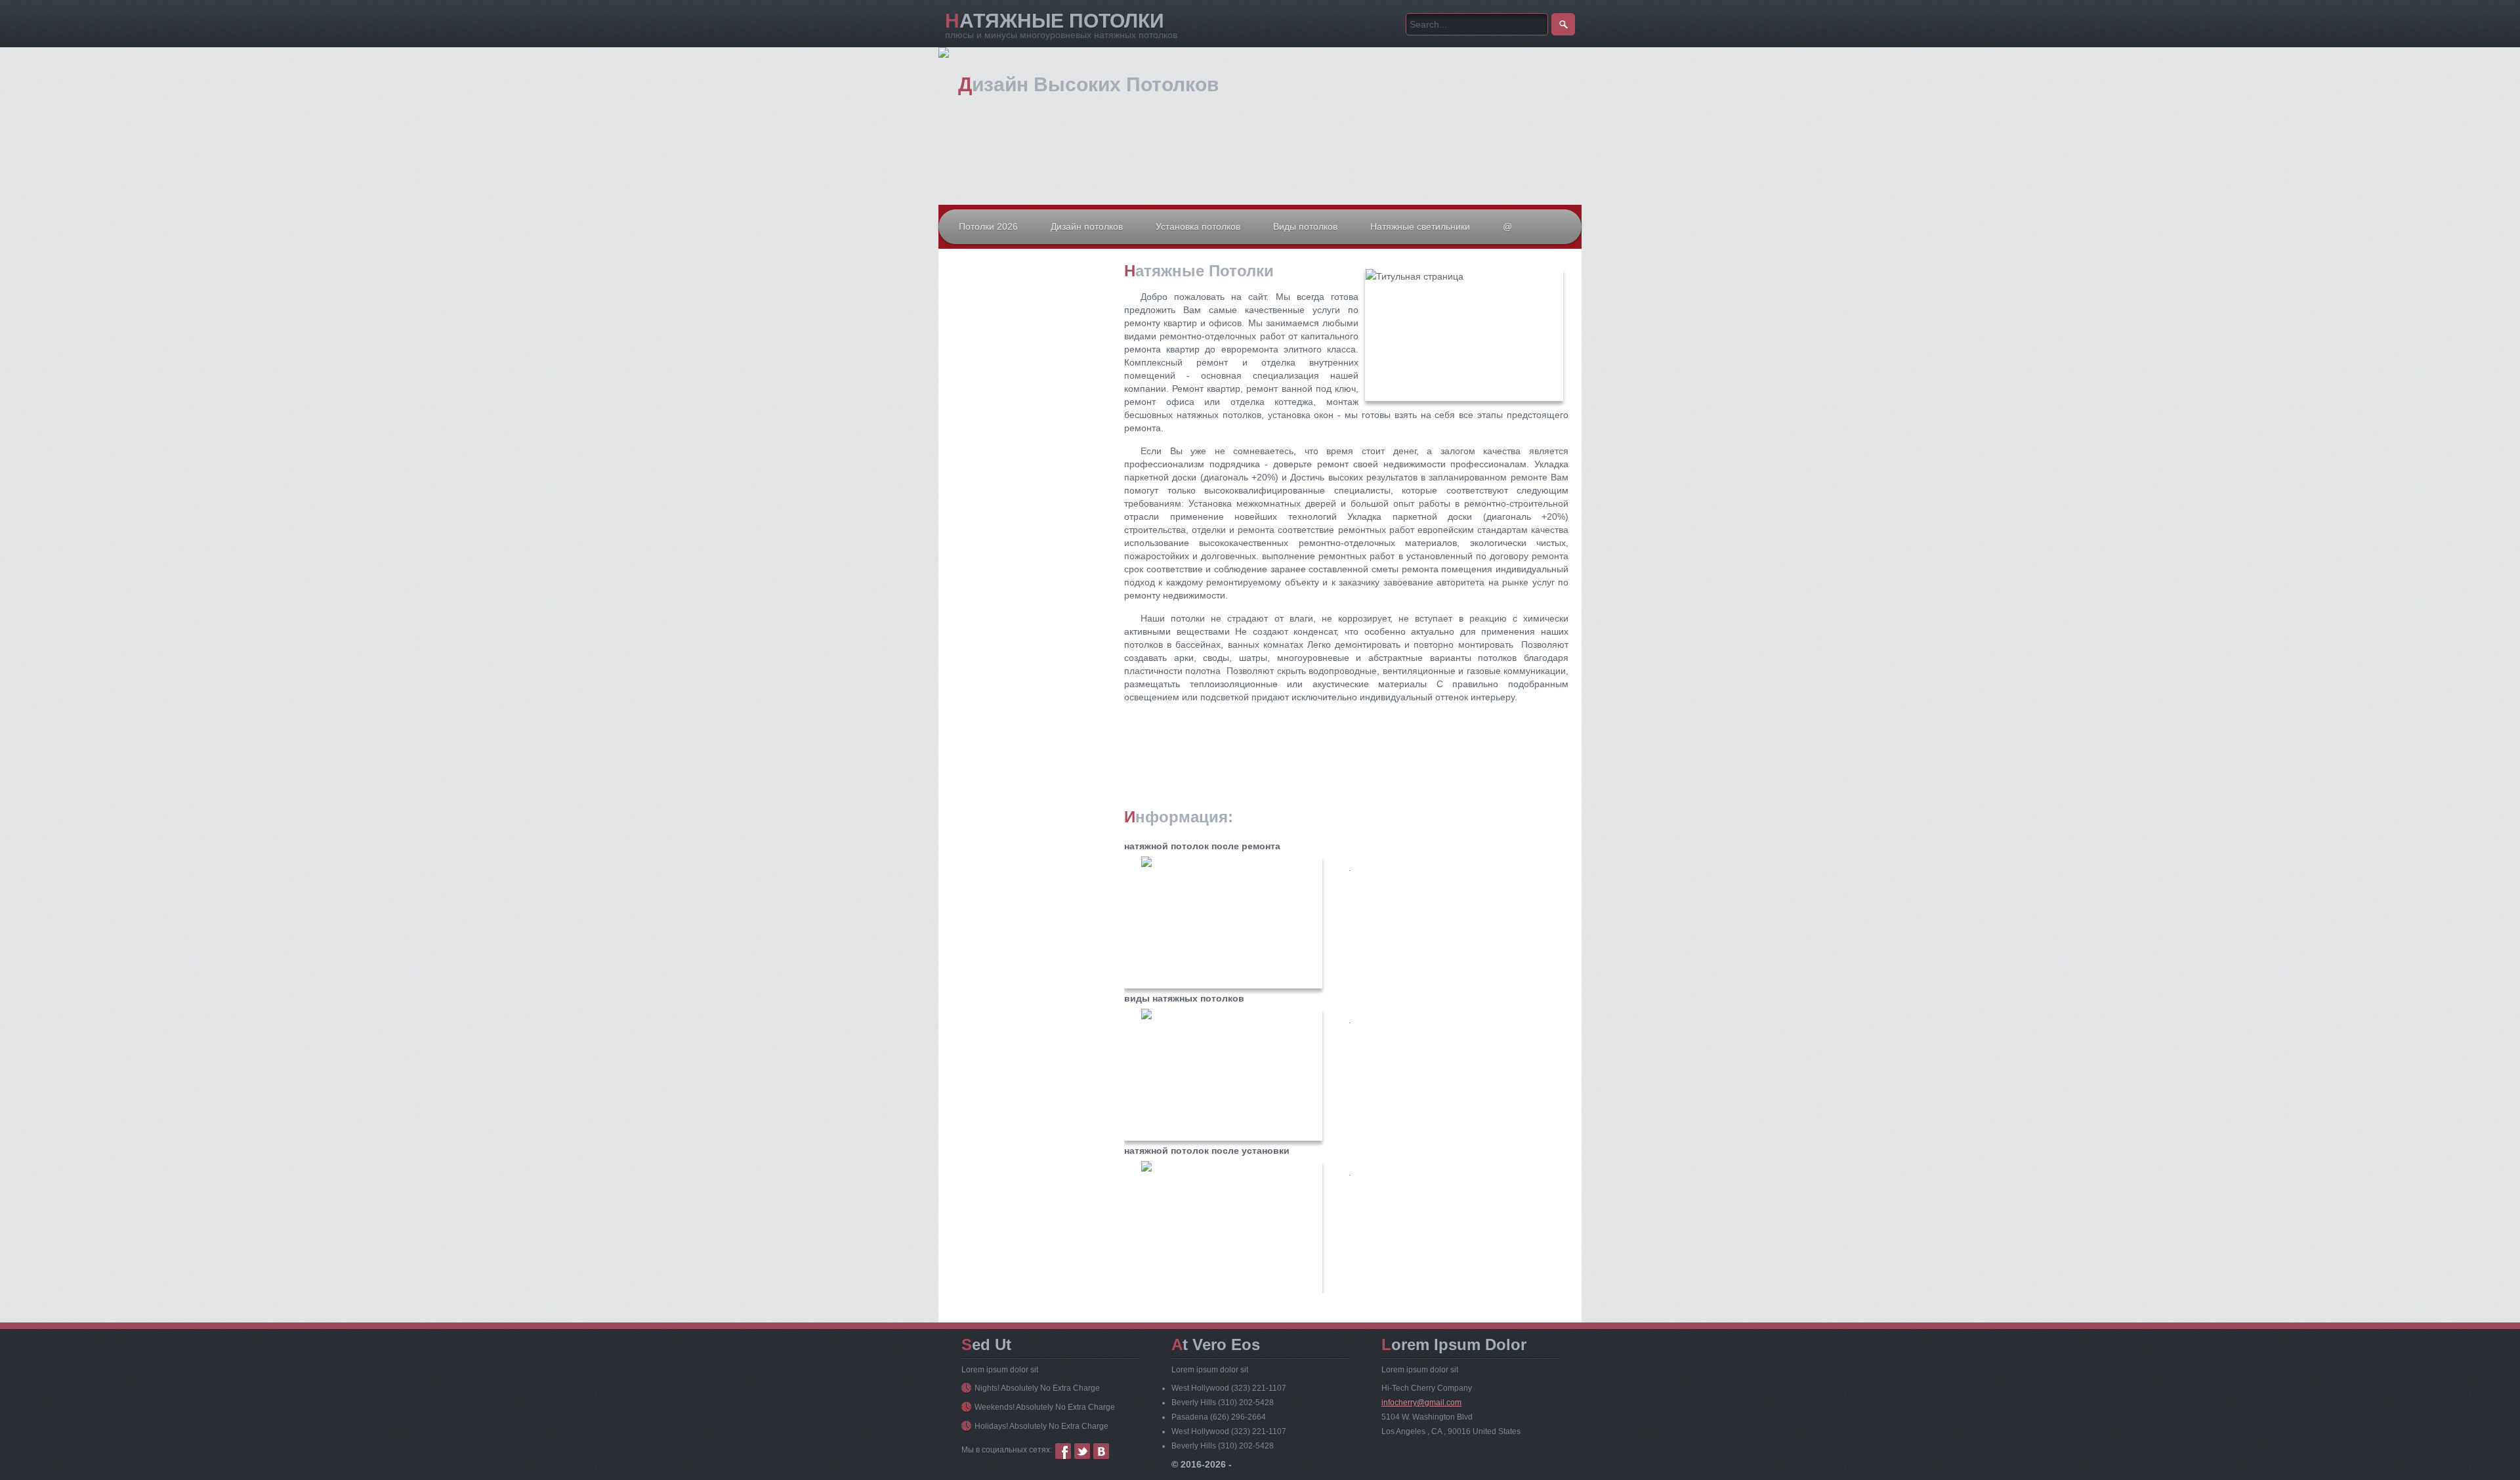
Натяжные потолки (1055, 21)
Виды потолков (1305, 226)
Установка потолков (1198, 226)
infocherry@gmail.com (1421, 1403)
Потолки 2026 (988, 226)
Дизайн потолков (1087, 226)
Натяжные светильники (1420, 226)
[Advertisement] (1030, 393)
